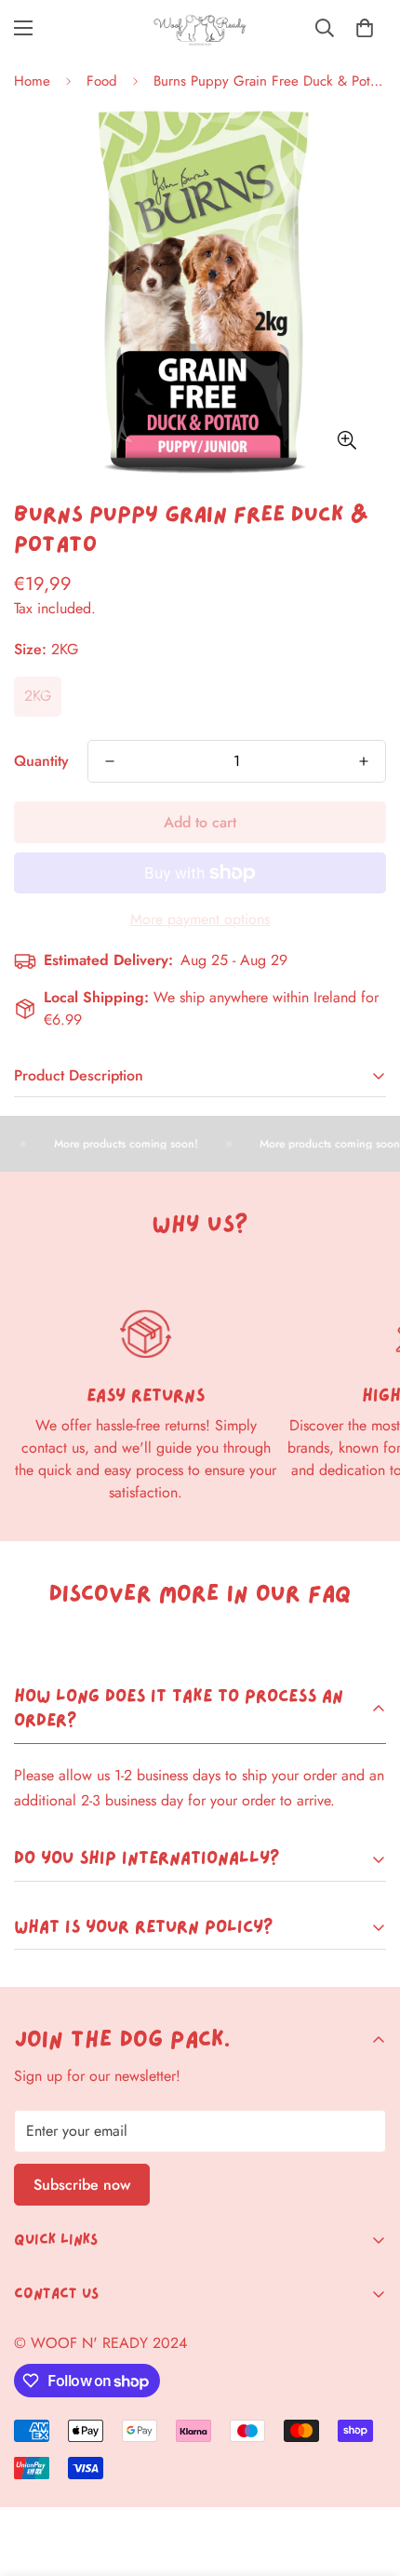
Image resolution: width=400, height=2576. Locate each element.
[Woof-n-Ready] (200, 28)
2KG (38, 696)
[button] (365, 28)
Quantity (41, 761)
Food (102, 81)
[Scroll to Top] (367, 2477)
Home (32, 81)
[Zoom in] (347, 440)
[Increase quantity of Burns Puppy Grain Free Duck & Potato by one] (364, 761)
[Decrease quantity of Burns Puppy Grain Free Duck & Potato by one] (110, 761)
